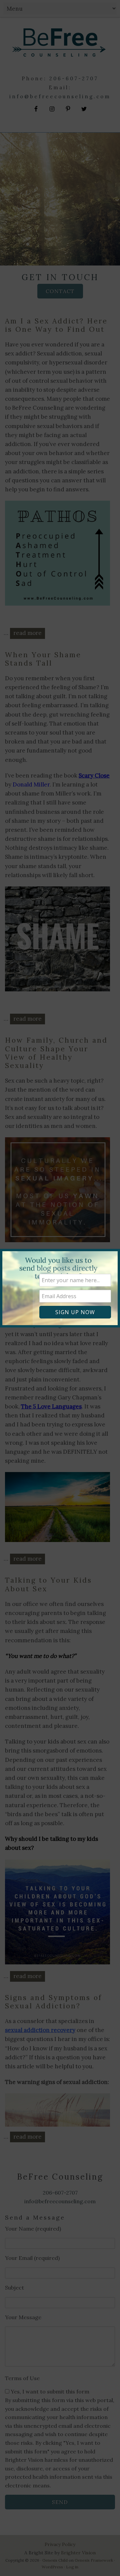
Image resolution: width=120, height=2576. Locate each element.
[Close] (111, 1251)
